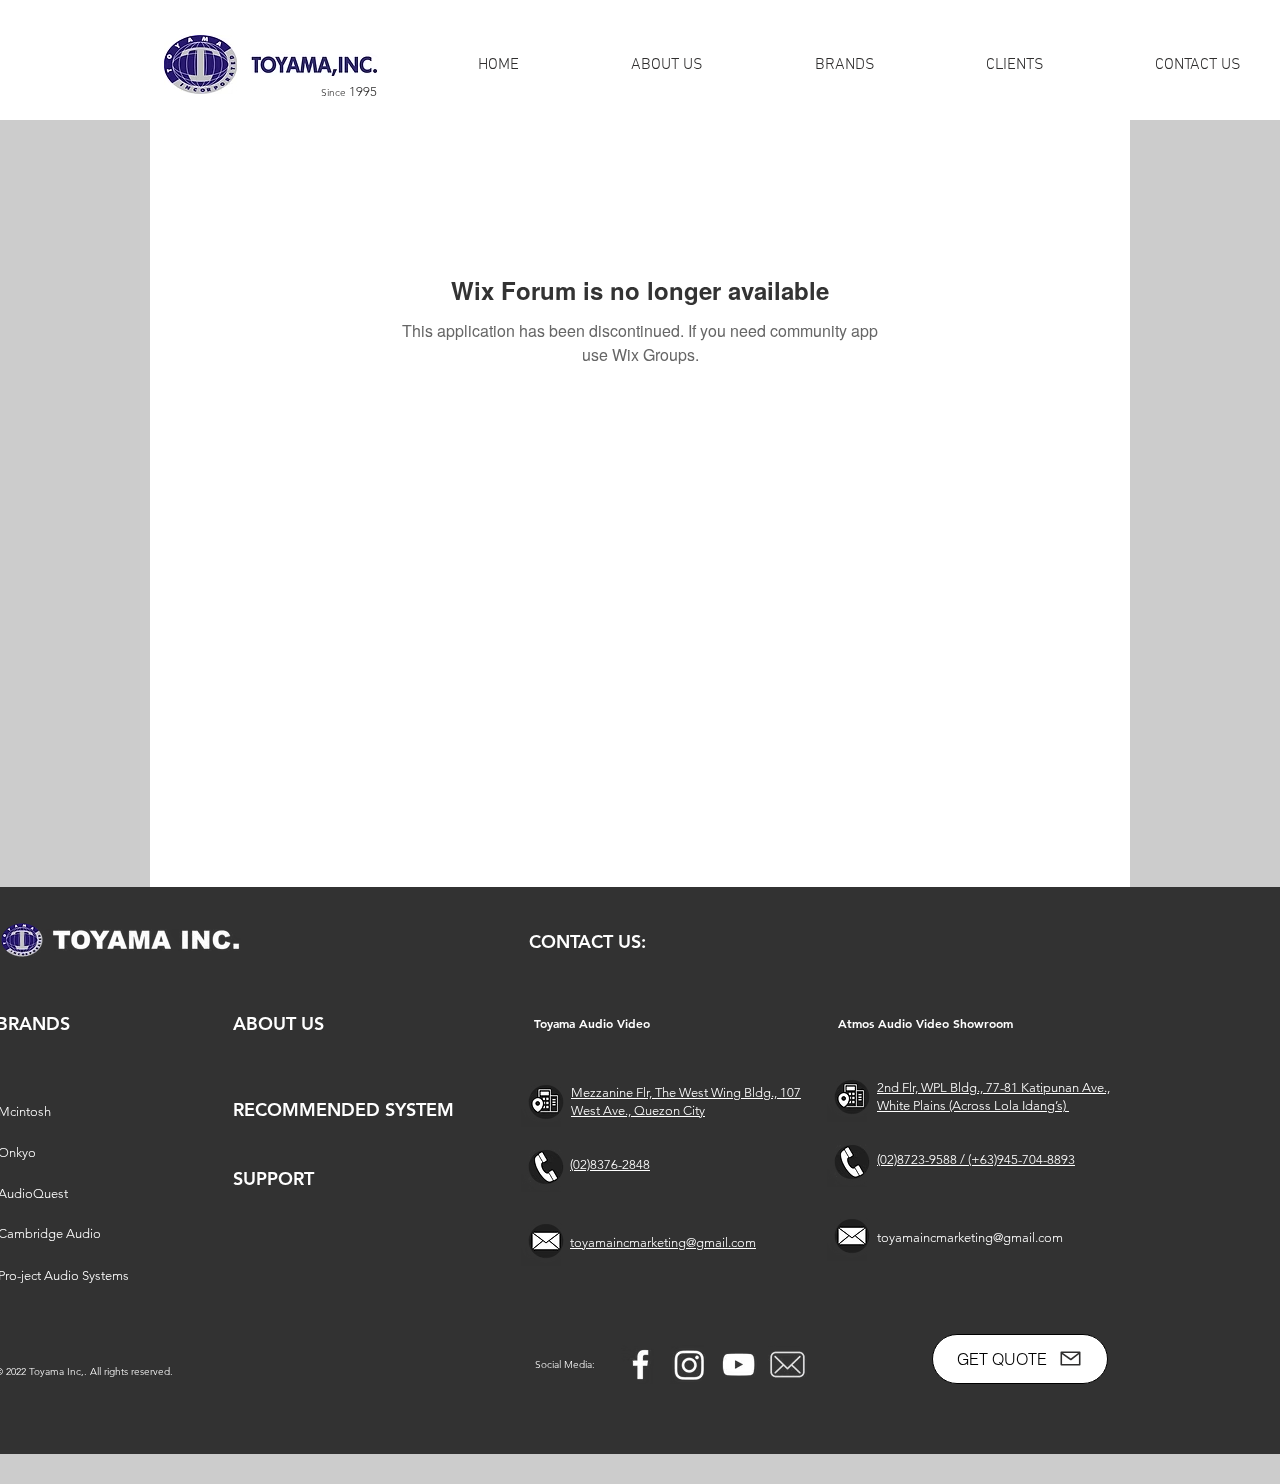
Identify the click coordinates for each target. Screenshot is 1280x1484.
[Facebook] (640, 1364)
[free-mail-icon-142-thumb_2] (787, 1364)
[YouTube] (738, 1364)
